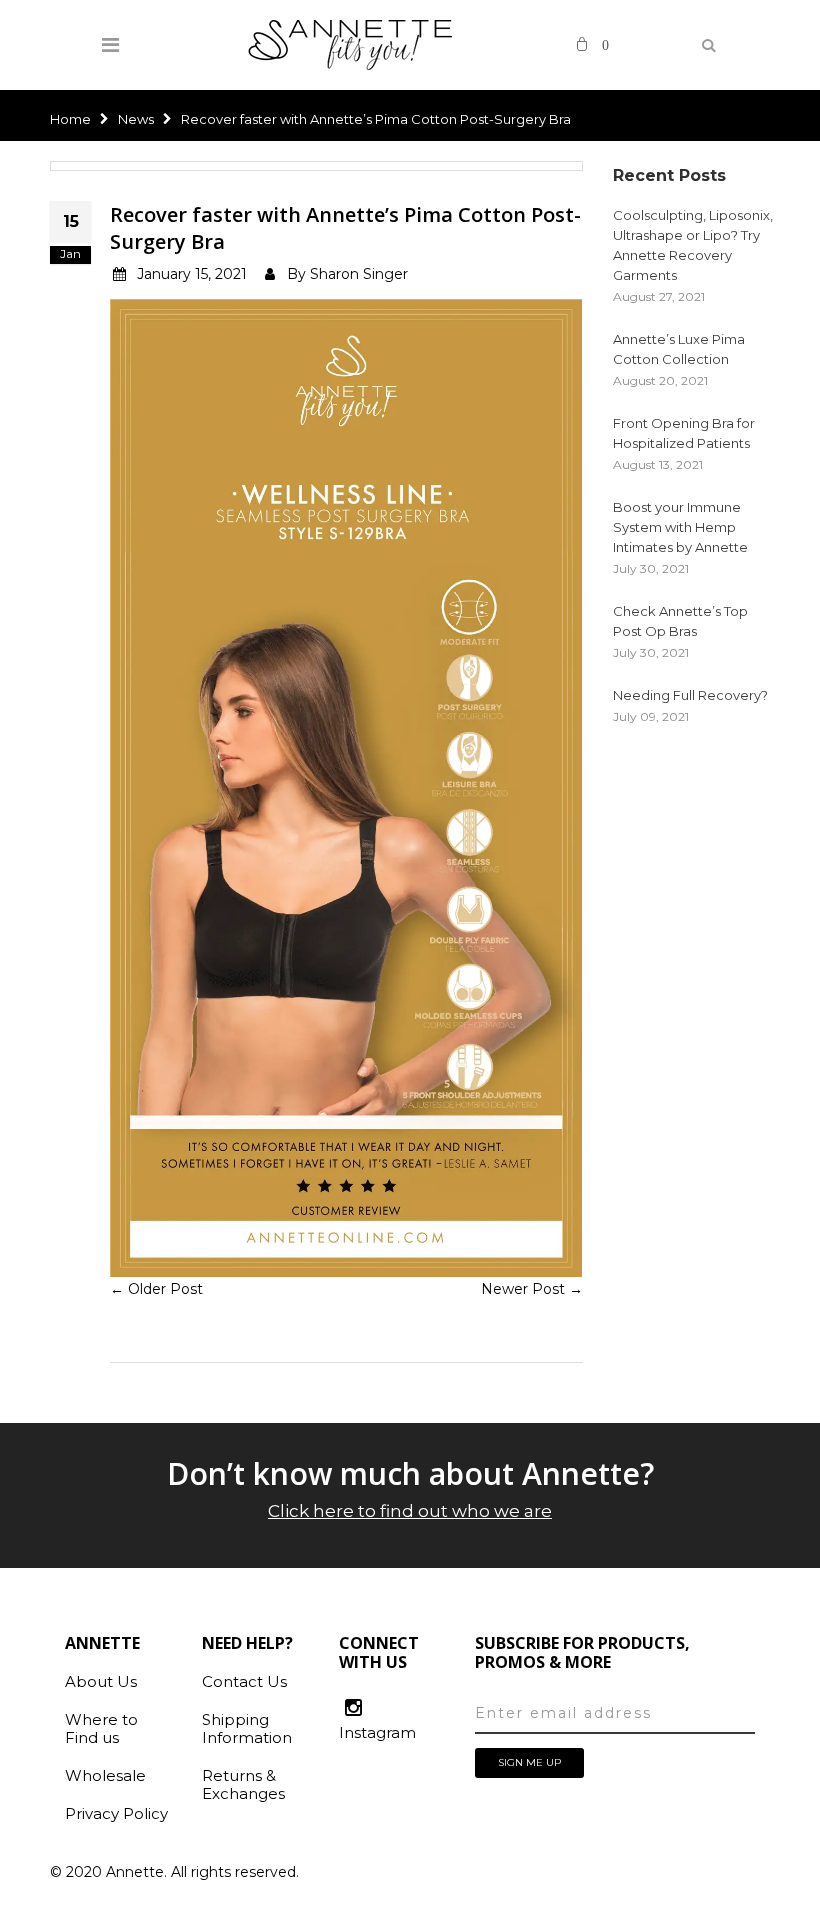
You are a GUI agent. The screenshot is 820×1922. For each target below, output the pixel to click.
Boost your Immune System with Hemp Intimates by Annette (680, 527)
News (136, 119)
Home (70, 119)
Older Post (165, 1289)
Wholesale (105, 1775)
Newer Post (523, 1289)
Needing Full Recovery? (690, 695)
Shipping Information (247, 1728)
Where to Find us (101, 1728)
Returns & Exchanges (243, 1784)
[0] (582, 42)
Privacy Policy (116, 1813)
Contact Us (244, 1681)
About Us (101, 1681)
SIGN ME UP (529, 1762)
